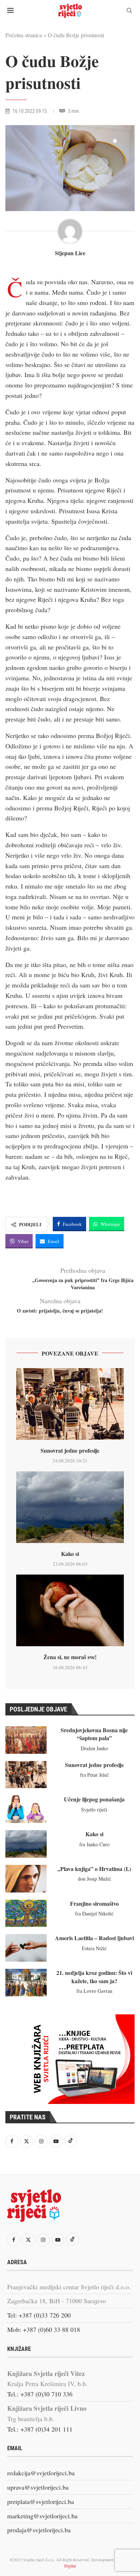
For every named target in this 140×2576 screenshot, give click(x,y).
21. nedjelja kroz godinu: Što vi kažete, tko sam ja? (94, 1977)
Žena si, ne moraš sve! (70, 1657)
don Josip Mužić (94, 1879)
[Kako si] (70, 1507)
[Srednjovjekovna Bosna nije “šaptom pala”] (26, 1740)
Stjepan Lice (70, 253)
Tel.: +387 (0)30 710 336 (40, 2394)
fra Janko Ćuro (94, 1844)
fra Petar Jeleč (94, 1775)
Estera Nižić (94, 1948)
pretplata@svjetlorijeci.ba (41, 2501)
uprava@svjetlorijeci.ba (38, 2487)
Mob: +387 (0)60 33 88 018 (44, 2329)
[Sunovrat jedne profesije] (70, 1404)
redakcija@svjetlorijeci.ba (41, 2473)
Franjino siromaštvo (94, 1903)
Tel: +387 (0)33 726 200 (39, 2315)
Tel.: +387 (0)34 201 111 (40, 2429)
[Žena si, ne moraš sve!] (70, 1610)
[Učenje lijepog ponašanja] (26, 1809)
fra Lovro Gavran (94, 1991)
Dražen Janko (94, 1748)
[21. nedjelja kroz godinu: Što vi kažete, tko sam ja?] (26, 1983)
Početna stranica (24, 35)
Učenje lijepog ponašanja (94, 1799)
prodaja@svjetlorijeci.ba (39, 2530)
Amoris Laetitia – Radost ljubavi (94, 1938)
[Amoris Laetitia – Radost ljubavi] (26, 1948)
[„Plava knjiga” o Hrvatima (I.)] (26, 1879)
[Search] (129, 11)
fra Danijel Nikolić (94, 1913)
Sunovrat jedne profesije (70, 1450)
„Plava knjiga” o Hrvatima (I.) (94, 1869)
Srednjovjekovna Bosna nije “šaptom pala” (94, 1734)
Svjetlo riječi (94, 1810)
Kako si (70, 1554)
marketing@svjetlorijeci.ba (42, 2516)
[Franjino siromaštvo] (26, 1913)
